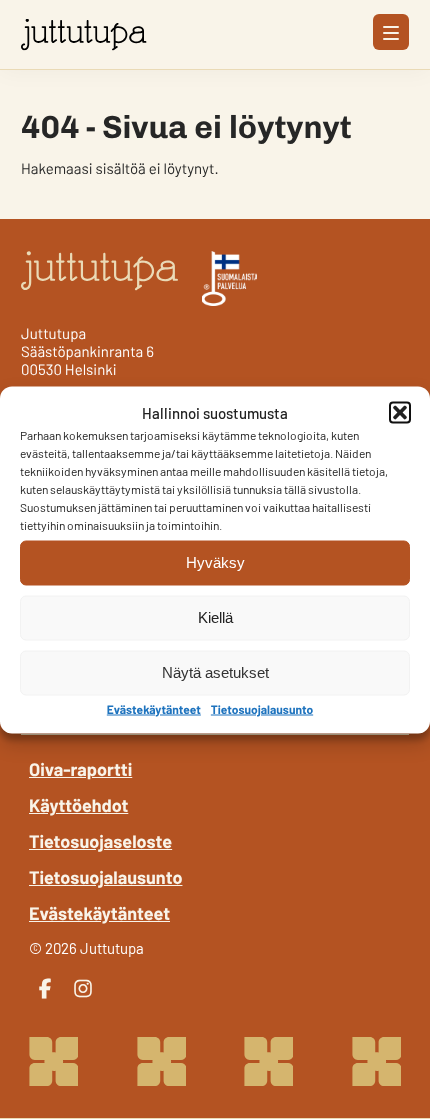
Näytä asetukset (215, 672)
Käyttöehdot (78, 805)
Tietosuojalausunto (262, 709)
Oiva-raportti (80, 769)
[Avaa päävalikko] (391, 32)
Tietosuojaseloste (100, 841)
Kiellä (215, 617)
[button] (400, 412)
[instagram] (83, 989)
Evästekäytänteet (154, 709)
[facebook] (45, 989)
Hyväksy (215, 562)
